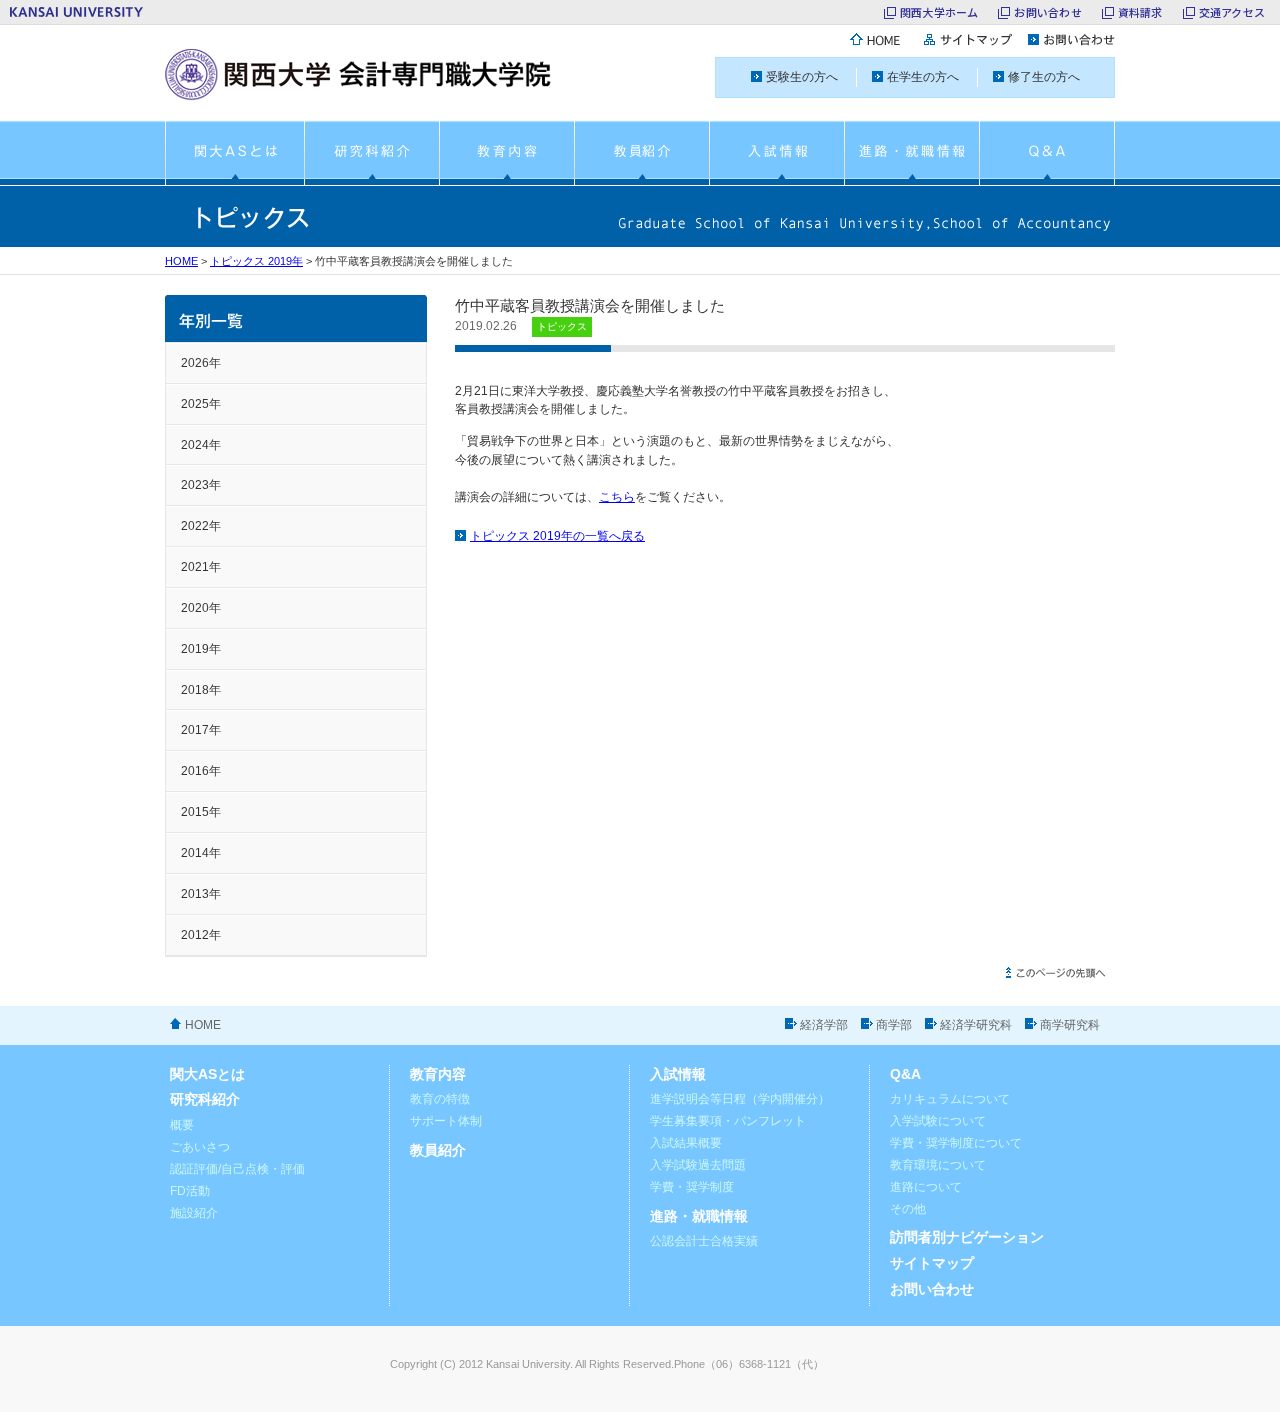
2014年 (201, 853)
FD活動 (190, 1191)
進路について (926, 1187)
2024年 (201, 445)
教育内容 (438, 1074)
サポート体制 (446, 1121)
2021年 (201, 567)
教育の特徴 (440, 1099)
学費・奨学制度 (692, 1187)
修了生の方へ (1044, 77)
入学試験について (938, 1121)
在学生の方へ (923, 77)
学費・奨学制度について (956, 1143)
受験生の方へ (802, 77)
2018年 (201, 690)
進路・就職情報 (699, 1216)
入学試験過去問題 (698, 1165)
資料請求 (1140, 12)
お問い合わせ (1047, 12)
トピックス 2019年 (256, 261)
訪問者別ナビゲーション (967, 1237)
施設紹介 (194, 1213)
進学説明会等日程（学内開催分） (740, 1099)
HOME (181, 261)
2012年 (201, 935)
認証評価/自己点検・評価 (237, 1169)
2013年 (201, 894)
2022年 (201, 526)
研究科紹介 (205, 1099)
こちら (617, 497)
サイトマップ (932, 1263)
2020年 (201, 608)
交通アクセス (1232, 12)
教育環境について (938, 1165)
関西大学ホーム (939, 12)
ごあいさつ (200, 1147)
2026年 (201, 363)
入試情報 (678, 1074)
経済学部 (824, 1025)
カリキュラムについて (950, 1099)
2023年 (201, 485)
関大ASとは (207, 1074)
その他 (908, 1209)
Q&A (905, 1074)
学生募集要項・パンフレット (728, 1121)
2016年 (201, 771)
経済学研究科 (976, 1025)
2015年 (201, 812)
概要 (182, 1125)
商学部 (894, 1025)
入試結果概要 (686, 1143)
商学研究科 (1070, 1025)
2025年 (201, 404)
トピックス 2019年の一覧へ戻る (557, 536)
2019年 (201, 649)
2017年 (201, 730)
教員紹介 (438, 1150)
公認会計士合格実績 (704, 1241)
